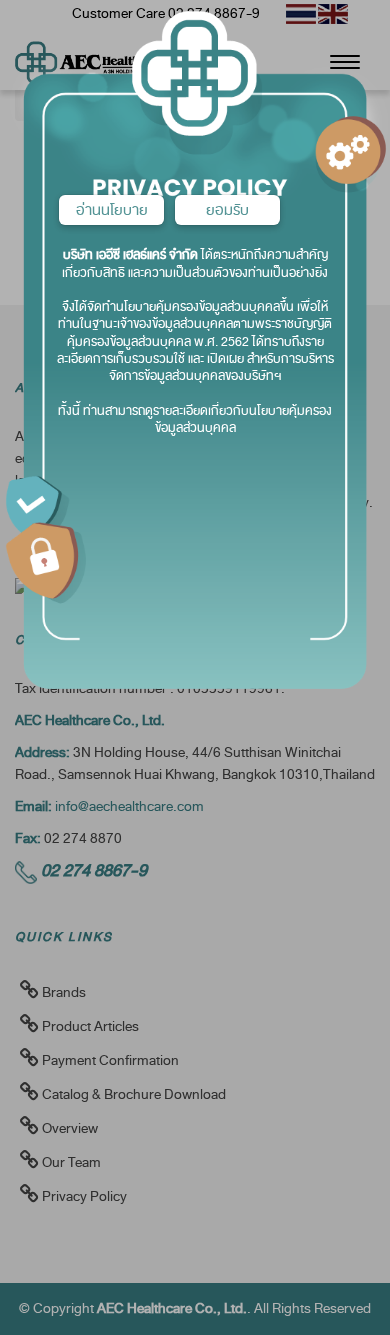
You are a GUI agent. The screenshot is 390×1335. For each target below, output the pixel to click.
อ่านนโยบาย (112, 210)
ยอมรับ (227, 210)
